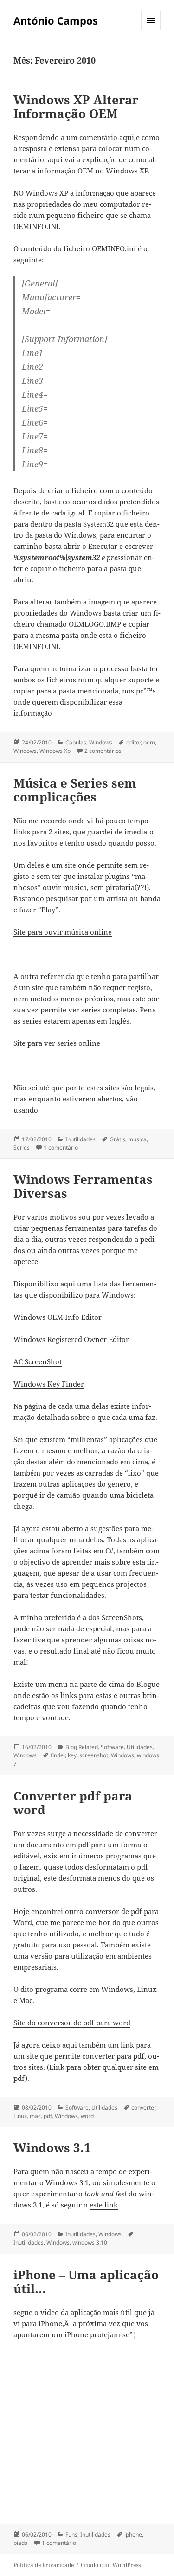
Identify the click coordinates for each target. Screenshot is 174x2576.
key (72, 1755)
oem (149, 742)
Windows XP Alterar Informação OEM (76, 107)
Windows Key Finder (49, 1384)
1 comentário (61, 1148)
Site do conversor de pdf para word (72, 2023)
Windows (101, 742)
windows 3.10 (90, 2242)
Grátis (117, 1139)
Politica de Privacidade (44, 2565)
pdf (48, 2116)
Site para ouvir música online (63, 932)
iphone (133, 2535)
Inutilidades (81, 1139)
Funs (71, 2535)
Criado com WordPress (111, 2565)
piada (21, 2543)
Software (112, 1747)
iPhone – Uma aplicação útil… (86, 2282)
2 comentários (103, 751)
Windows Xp (55, 751)
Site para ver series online (57, 1043)
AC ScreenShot (38, 1361)
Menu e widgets (151, 30)
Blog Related (82, 1747)
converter (143, 2108)
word (87, 2116)
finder (58, 1755)
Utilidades (140, 1747)
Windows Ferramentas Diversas (83, 1186)
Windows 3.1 (52, 2148)
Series (22, 1148)
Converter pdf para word (73, 1803)
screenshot (94, 1755)
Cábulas (76, 742)
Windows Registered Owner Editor (71, 1339)
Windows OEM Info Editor (58, 1317)
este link (104, 2205)
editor (133, 742)
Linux (20, 2116)
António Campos (56, 20)
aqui (127, 137)
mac (35, 2116)
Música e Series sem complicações (75, 790)
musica (137, 1139)
